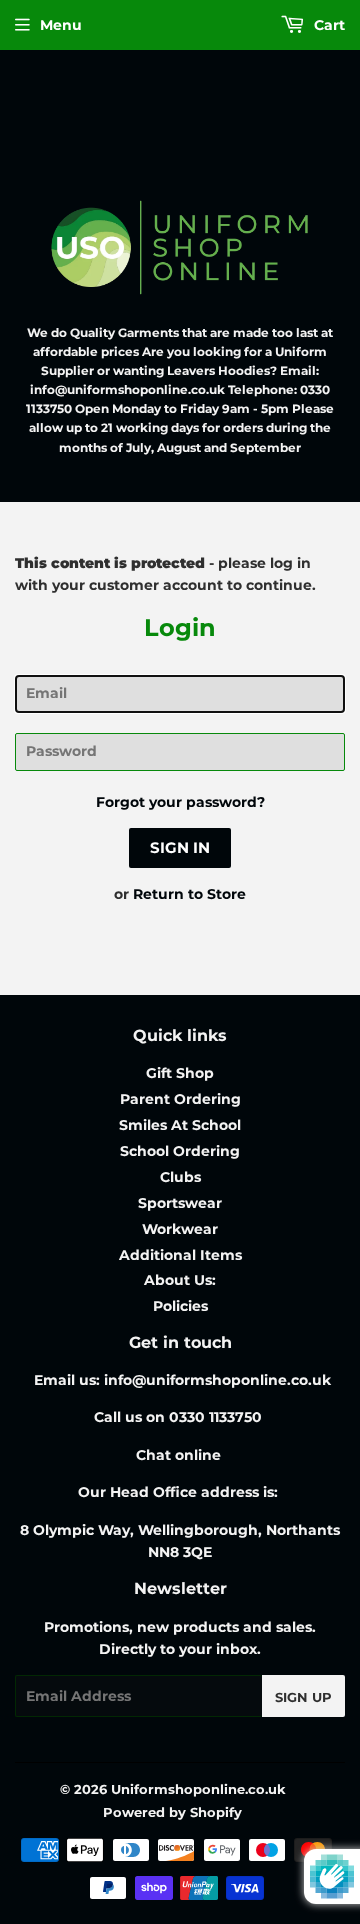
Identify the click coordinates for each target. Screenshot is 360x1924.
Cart (327, 25)
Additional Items (180, 1255)
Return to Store (189, 894)
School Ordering (180, 1151)
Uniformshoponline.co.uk (198, 1789)
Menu (61, 25)
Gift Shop (180, 1073)
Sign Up (303, 1697)
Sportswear (180, 1203)
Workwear (180, 1229)
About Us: (180, 1280)
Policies (180, 1306)
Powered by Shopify (172, 1812)
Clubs (180, 1177)
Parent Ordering (180, 1099)
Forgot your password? (180, 802)
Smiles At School (180, 1125)
